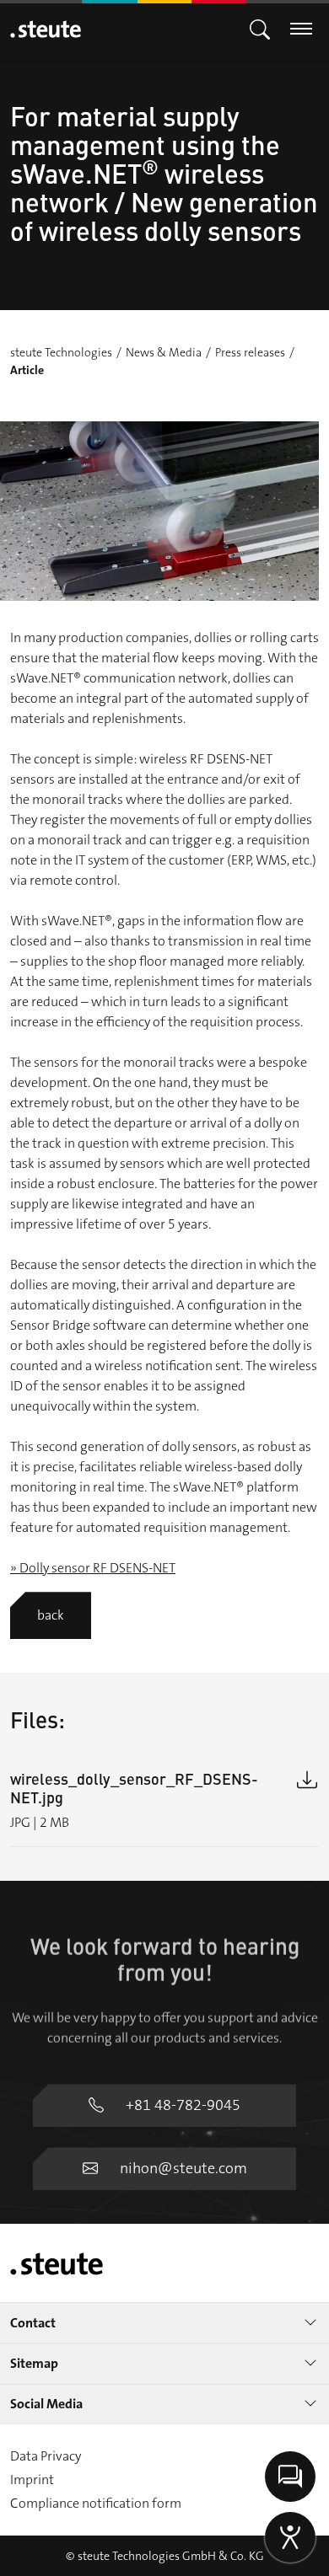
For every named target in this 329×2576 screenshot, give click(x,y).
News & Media (164, 352)
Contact (33, 2323)
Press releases (250, 352)
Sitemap (34, 2363)
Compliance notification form (96, 2503)
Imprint (32, 2480)
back (51, 1615)
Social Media (46, 2404)
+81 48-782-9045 (183, 2105)
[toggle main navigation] (260, 28)
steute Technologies (61, 352)
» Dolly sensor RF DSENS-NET (93, 1568)
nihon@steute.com (183, 2168)
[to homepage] (46, 29)
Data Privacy (46, 2456)
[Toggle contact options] (290, 2477)
